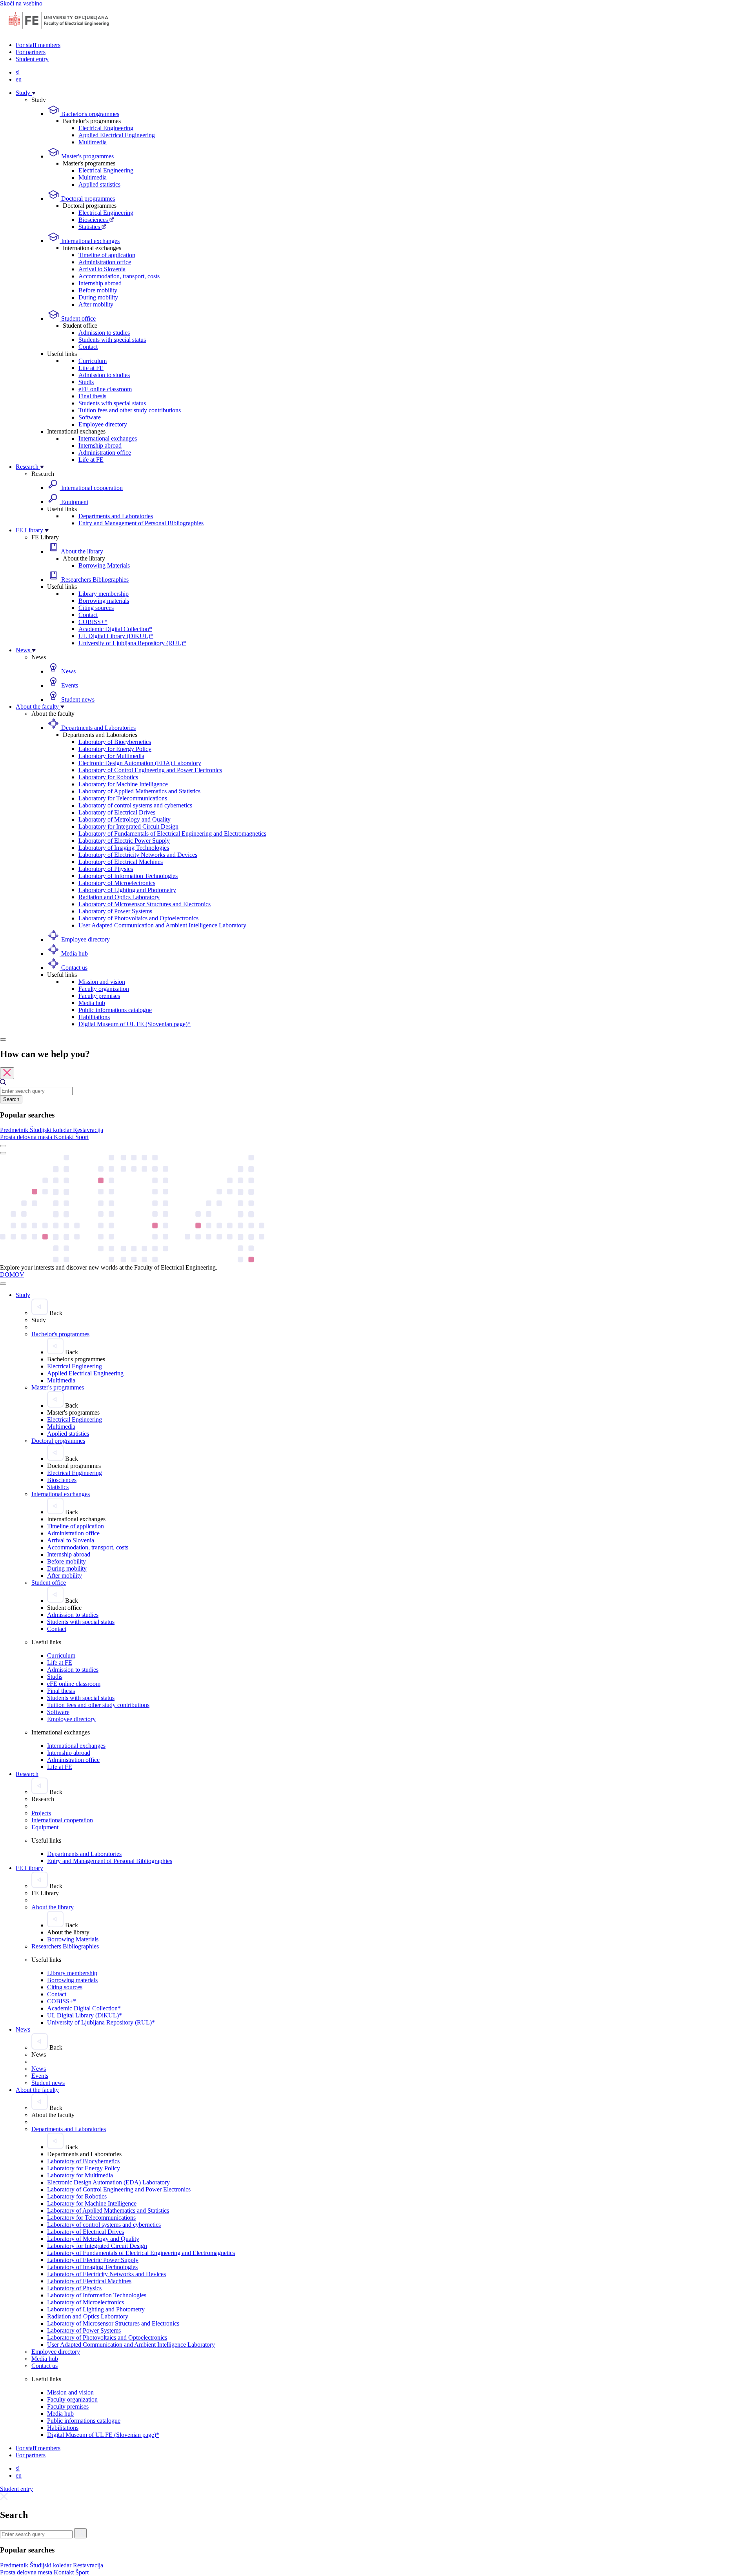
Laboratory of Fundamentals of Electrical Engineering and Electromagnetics (172, 834)
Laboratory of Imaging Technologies (124, 848)
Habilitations (94, 1017)
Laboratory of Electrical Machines (121, 862)
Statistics (90, 227)
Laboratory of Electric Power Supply (124, 841)
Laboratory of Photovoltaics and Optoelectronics (138, 918)
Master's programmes (87, 156)
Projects (41, 1813)
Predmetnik (15, 1130)
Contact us (74, 968)
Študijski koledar (51, 1130)
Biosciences (94, 220)
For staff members (38, 45)
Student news (77, 699)
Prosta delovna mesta (27, 1137)
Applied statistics (99, 184)
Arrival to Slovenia (102, 269)
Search (11, 1099)
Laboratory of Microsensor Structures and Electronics (145, 904)
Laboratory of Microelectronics (117, 883)
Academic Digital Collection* (115, 629)
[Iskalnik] (3, 1039)
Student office (78, 318)
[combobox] (36, 1091)
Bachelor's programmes (89, 114)
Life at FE (91, 368)
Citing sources (96, 608)
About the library (81, 551)
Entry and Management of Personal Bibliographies (141, 523)
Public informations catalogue (115, 1010)
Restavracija (88, 1130)
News (24, 650)
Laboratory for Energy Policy (115, 749)
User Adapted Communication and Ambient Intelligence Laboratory (162, 925)
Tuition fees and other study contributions (130, 410)
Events (69, 685)
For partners (31, 52)
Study (24, 93)
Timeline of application (107, 255)
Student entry (32, 59)
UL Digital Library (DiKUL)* (116, 636)
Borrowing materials (104, 601)
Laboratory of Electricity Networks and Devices (138, 855)
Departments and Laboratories (116, 516)
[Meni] (3, 1153)
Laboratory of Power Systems (115, 911)
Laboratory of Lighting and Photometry (127, 890)
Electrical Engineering (106, 128)
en (19, 79)
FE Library (30, 530)
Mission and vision (102, 982)
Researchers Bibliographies (94, 580)
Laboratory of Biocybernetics (115, 742)
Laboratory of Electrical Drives (117, 812)
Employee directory (103, 424)
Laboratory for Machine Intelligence (123, 784)
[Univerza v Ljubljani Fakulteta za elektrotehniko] (59, 32)
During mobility (98, 297)
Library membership (104, 594)
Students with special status (112, 340)
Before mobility (98, 290)
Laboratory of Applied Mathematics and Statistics (139, 791)
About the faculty (38, 707)
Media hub (74, 953)
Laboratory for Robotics (108, 777)
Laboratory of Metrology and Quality (125, 819)
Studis (86, 382)
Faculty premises (99, 996)
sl (18, 72)
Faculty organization (104, 989)
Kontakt (65, 1137)
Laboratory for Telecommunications (123, 798)
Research (28, 467)
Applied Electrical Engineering (117, 135)
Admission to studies (104, 333)
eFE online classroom (105, 389)
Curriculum (93, 361)
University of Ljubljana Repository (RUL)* (132, 643)
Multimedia (93, 142)
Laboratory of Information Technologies (128, 876)
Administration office (105, 262)
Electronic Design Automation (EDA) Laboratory (140, 763)
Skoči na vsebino (21, 3)
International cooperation (91, 488)
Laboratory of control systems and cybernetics (135, 805)
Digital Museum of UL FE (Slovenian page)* (135, 1024)
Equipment (74, 502)
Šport (82, 1137)
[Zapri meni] (3, 1284)
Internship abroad (100, 283)
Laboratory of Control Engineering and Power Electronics (150, 770)
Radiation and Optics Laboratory (119, 897)
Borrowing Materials (104, 565)
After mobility (96, 304)
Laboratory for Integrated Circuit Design (128, 826)
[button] (15, 1130)
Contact (88, 347)
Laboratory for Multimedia (111, 756)
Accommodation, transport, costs (119, 276)
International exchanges (90, 241)
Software (90, 417)
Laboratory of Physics (106, 869)
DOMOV (12, 1274)
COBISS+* (93, 622)
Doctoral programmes (87, 199)
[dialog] (376, 1095)
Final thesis (92, 396)
